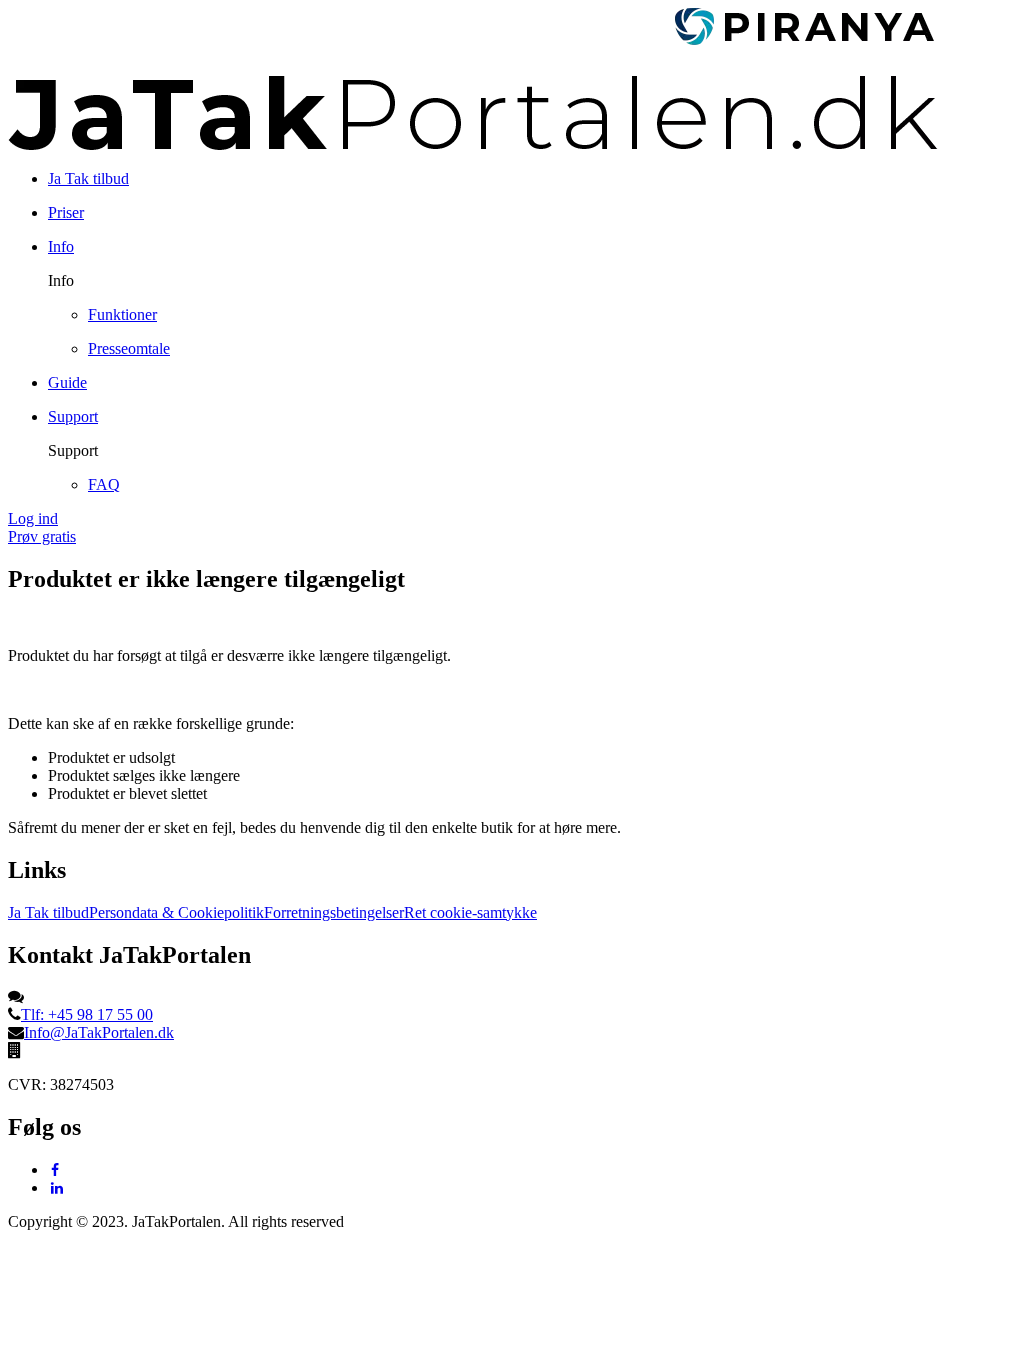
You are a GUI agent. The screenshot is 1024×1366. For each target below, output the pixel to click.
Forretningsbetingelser (334, 912)
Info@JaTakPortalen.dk (99, 1032)
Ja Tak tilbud (48, 912)
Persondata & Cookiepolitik (176, 912)
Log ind (33, 518)
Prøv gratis (42, 536)
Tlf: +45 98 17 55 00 (87, 1014)
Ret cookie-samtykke (470, 912)
